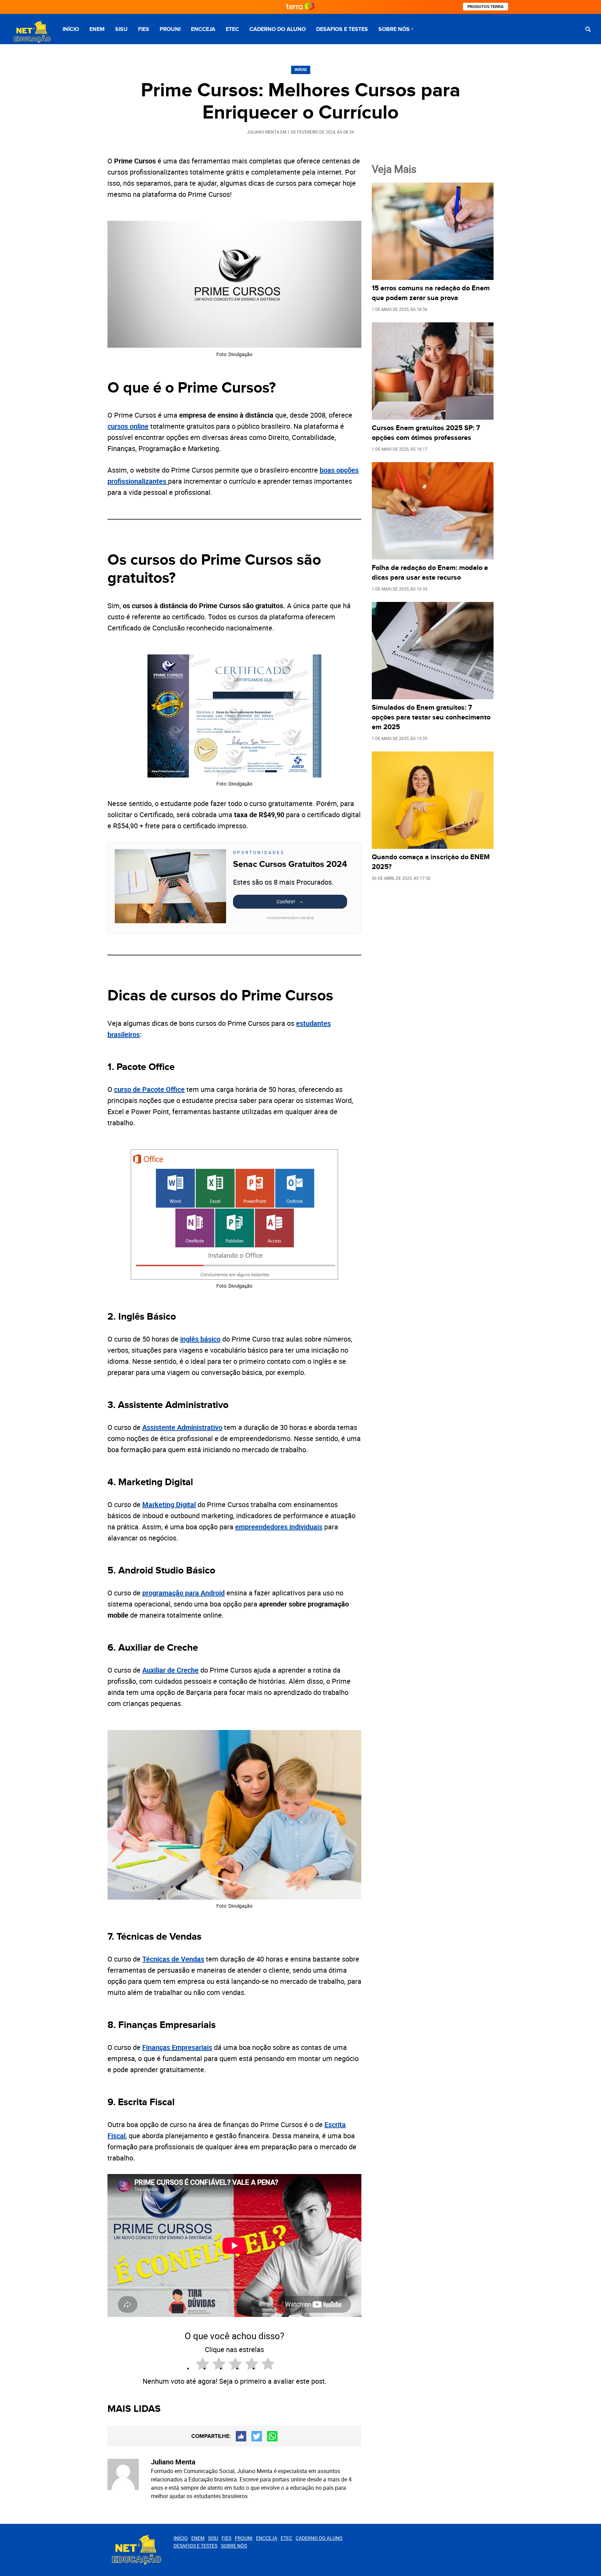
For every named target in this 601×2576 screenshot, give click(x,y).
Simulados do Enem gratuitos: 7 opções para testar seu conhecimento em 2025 (431, 717)
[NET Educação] (31, 32)
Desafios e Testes (342, 29)
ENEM (97, 29)
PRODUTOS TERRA (486, 7)
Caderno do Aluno (278, 29)
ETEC (232, 29)
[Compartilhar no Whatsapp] (272, 2436)
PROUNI (170, 29)
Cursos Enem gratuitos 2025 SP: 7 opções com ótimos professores (426, 433)
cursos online (128, 426)
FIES (144, 29)
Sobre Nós (394, 29)
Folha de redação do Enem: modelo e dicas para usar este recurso (430, 573)
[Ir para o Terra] (300, 7)
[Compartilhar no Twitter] (257, 2436)
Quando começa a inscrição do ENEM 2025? (431, 862)
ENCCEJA (203, 29)
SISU (121, 29)
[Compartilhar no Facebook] (241, 2436)
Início (71, 29)
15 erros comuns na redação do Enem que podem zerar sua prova (431, 293)
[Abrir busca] (588, 29)
